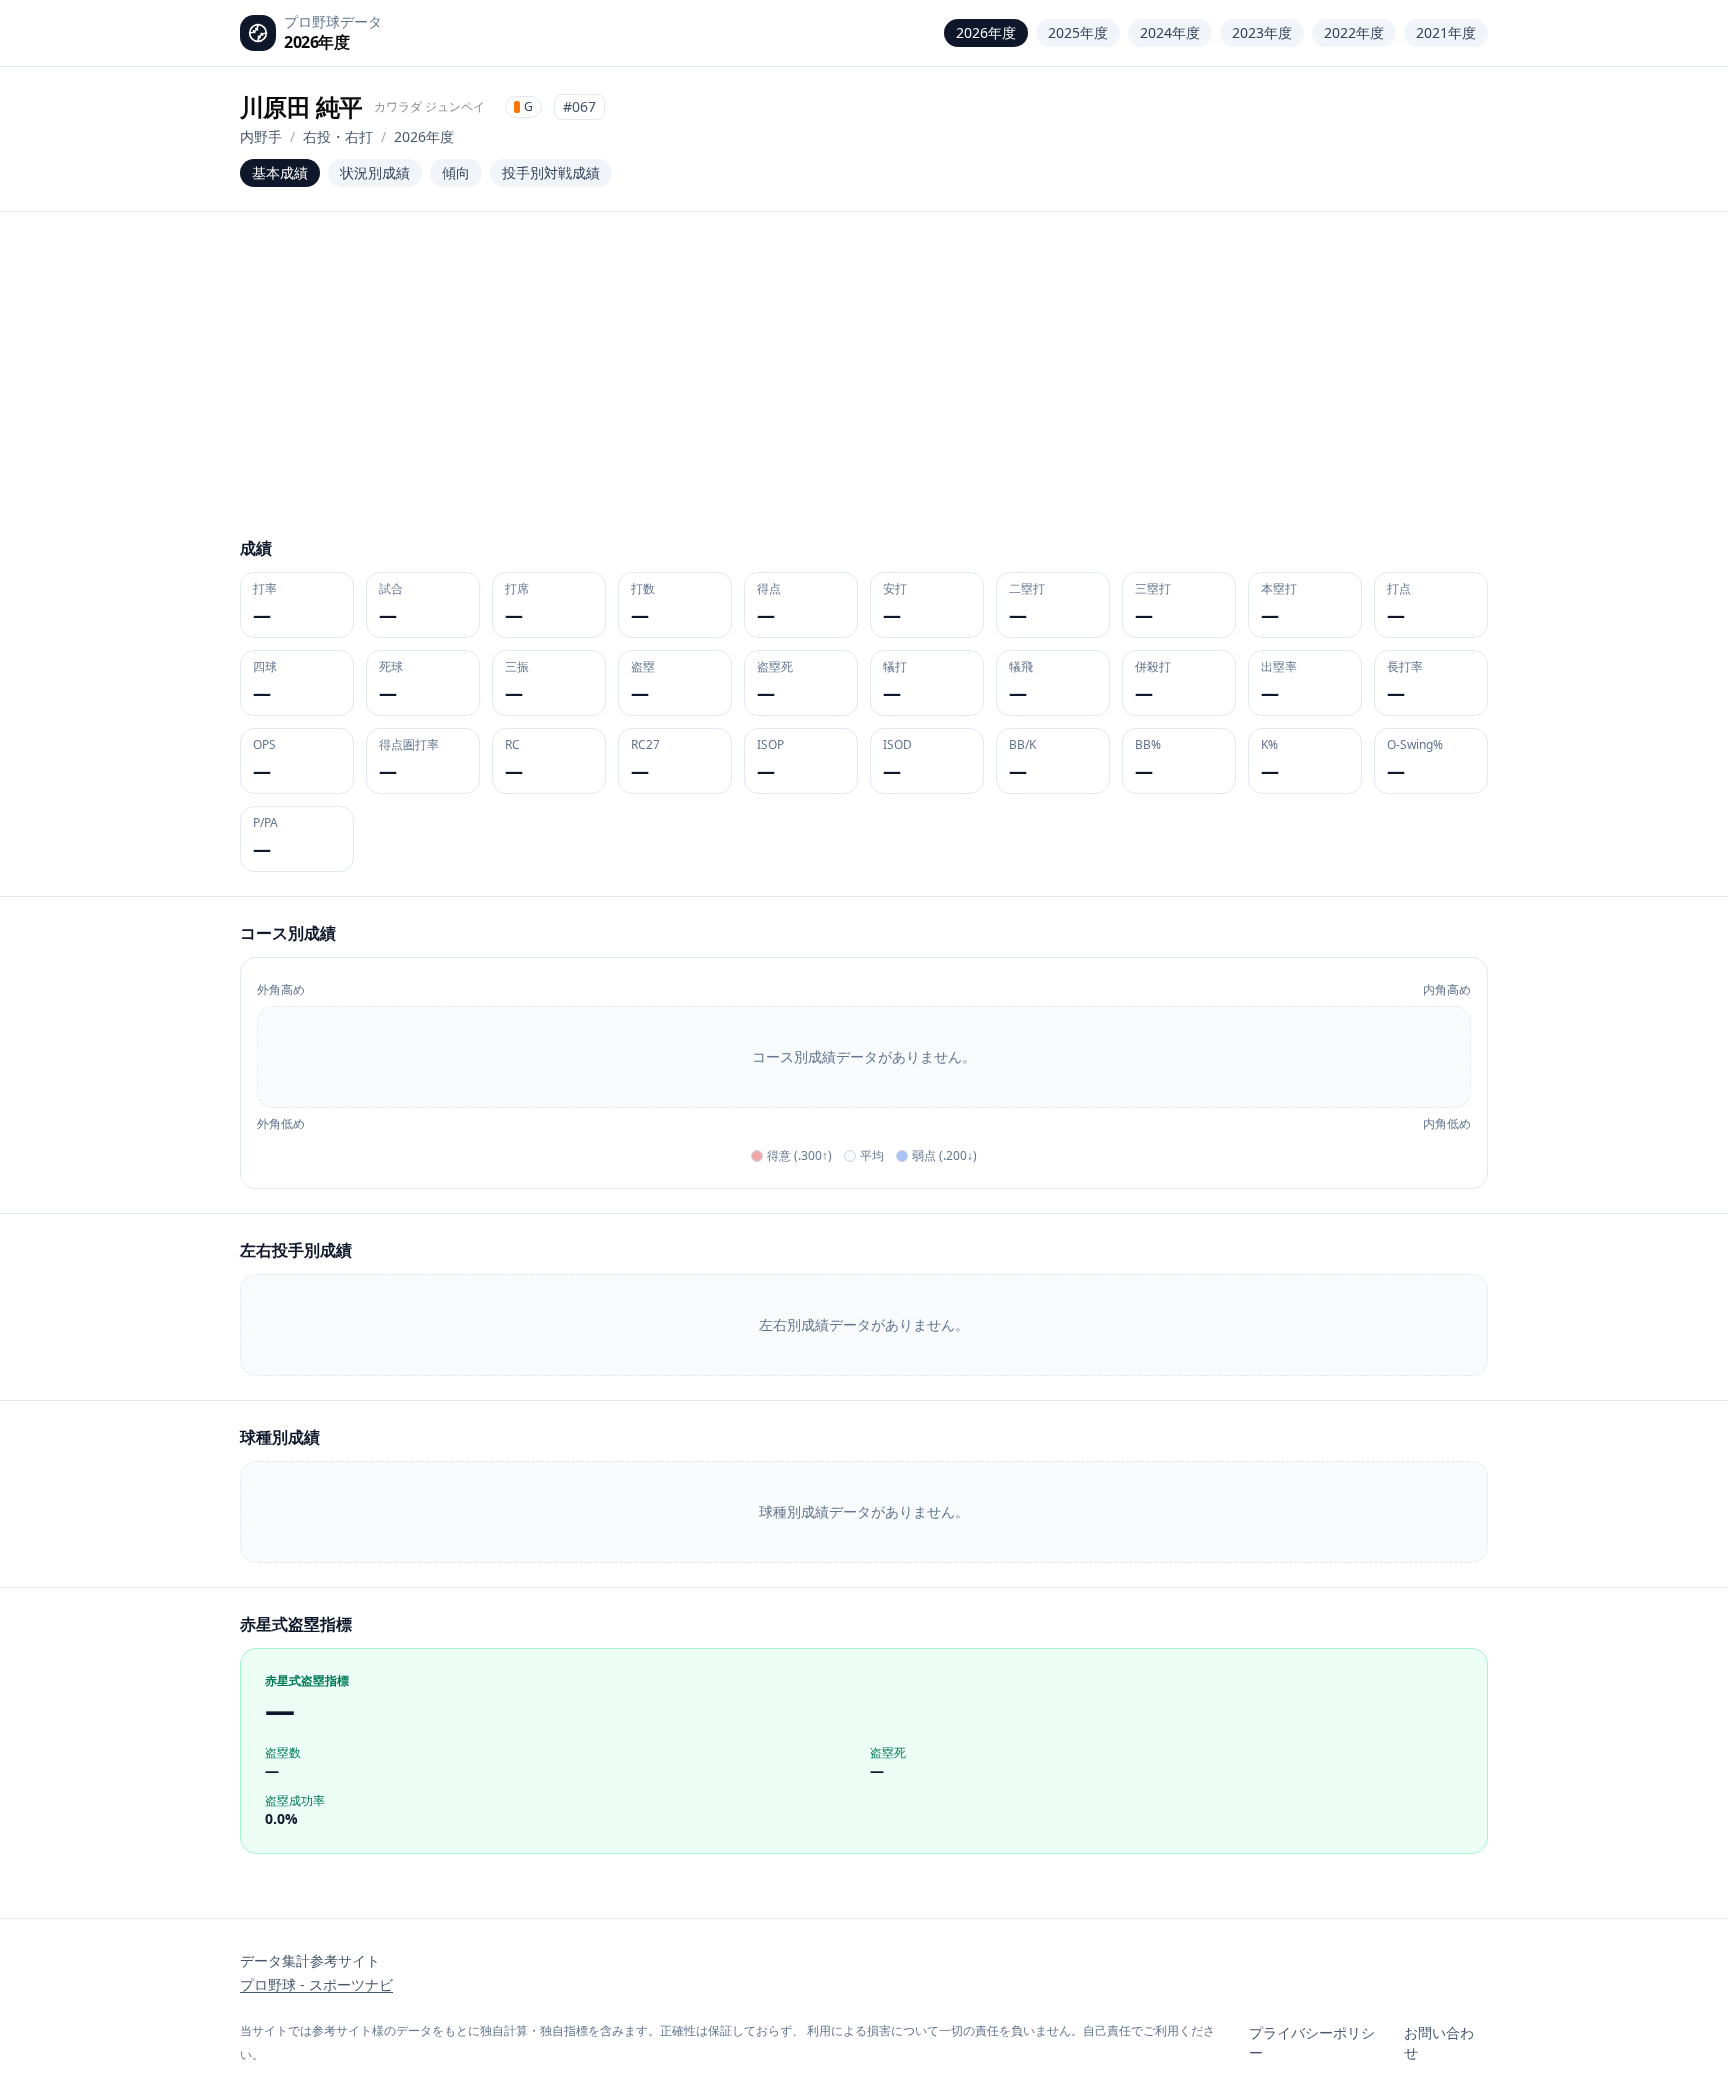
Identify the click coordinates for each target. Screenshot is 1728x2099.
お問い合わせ (1439, 2042)
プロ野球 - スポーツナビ (316, 1984)
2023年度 (1262, 32)
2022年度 (1354, 32)
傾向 (456, 172)
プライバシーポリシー (1312, 2042)
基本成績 (280, 172)
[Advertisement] (864, 386)
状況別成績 (375, 172)
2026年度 (986, 32)
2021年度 (1446, 32)
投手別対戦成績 (551, 172)
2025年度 (1078, 32)
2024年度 (1170, 32)
